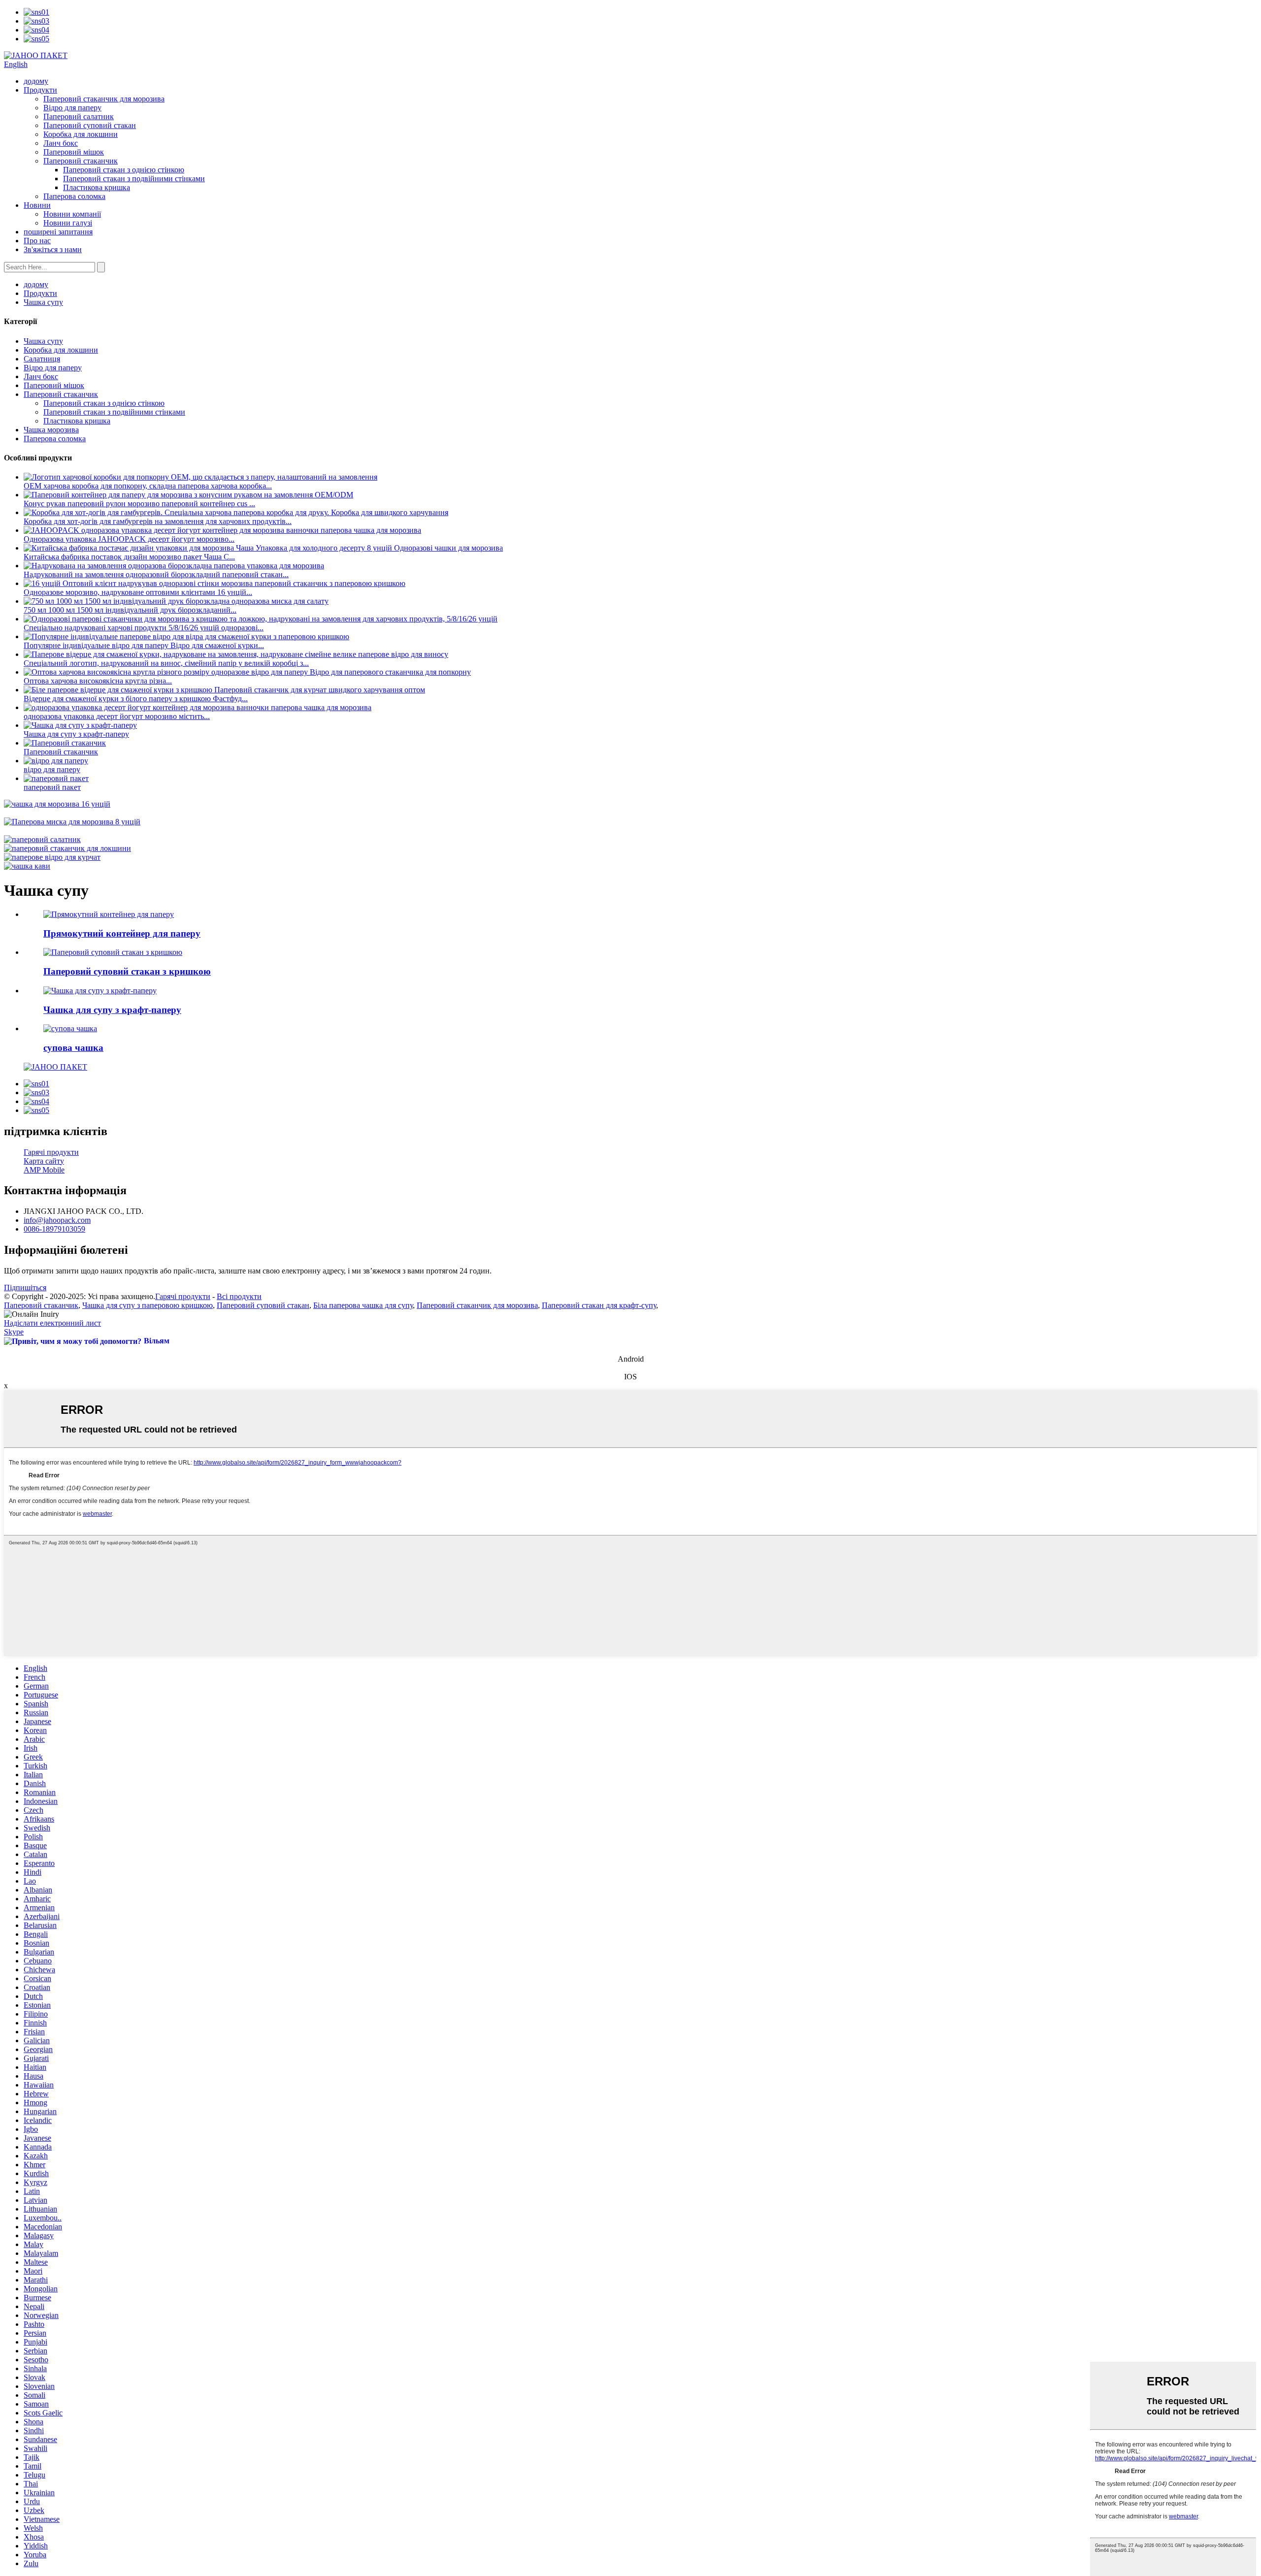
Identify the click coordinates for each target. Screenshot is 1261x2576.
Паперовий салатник (79, 116)
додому (36, 81)
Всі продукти (239, 1296)
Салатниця (42, 359)
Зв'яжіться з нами (53, 249)
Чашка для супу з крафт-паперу (76, 734)
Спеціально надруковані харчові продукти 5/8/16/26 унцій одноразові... (144, 628)
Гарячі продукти (51, 1152)
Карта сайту (44, 1161)
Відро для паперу (72, 108)
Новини (37, 205)
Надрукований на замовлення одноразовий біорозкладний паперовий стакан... (156, 574)
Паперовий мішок (74, 152)
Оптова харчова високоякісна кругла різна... (98, 681)
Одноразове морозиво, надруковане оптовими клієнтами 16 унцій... (138, 592)
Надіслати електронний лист (52, 1323)
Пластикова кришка (97, 187)
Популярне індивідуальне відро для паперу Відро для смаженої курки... (144, 645)
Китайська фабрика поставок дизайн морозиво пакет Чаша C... (129, 557)
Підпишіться (25, 1288)
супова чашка (73, 1048)
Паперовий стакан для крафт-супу (599, 1305)
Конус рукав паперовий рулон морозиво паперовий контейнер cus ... (139, 504)
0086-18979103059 (54, 1229)
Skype (14, 1332)
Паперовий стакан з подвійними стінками (134, 179)
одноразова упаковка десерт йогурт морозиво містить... (117, 716)
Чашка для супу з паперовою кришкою (148, 1305)
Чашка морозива (51, 430)
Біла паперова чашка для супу (363, 1305)
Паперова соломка (74, 196)
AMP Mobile (44, 1170)
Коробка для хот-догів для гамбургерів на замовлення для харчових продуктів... (158, 521)
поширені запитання (58, 232)
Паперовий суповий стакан (90, 125)
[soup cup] (70, 1028)
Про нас (37, 241)
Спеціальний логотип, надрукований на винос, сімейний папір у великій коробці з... (166, 663)
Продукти (40, 90)
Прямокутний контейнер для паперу (122, 933)
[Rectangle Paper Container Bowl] (109, 914)
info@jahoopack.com (57, 1220)
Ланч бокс (61, 143)
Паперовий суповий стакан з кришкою (127, 971)
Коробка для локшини (81, 134)
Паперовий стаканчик (81, 161)
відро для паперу (52, 769)
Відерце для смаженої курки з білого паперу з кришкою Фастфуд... (136, 699)
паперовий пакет (52, 787)
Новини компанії (72, 214)
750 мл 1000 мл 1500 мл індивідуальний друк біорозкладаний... (130, 610)
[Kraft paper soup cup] (100, 991)
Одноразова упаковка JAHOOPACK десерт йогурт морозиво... (129, 539)
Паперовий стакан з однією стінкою (124, 170)
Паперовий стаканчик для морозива (104, 99)
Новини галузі (68, 223)
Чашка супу (43, 302)
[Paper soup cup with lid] (113, 952)
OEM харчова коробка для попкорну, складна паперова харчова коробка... (148, 486)
